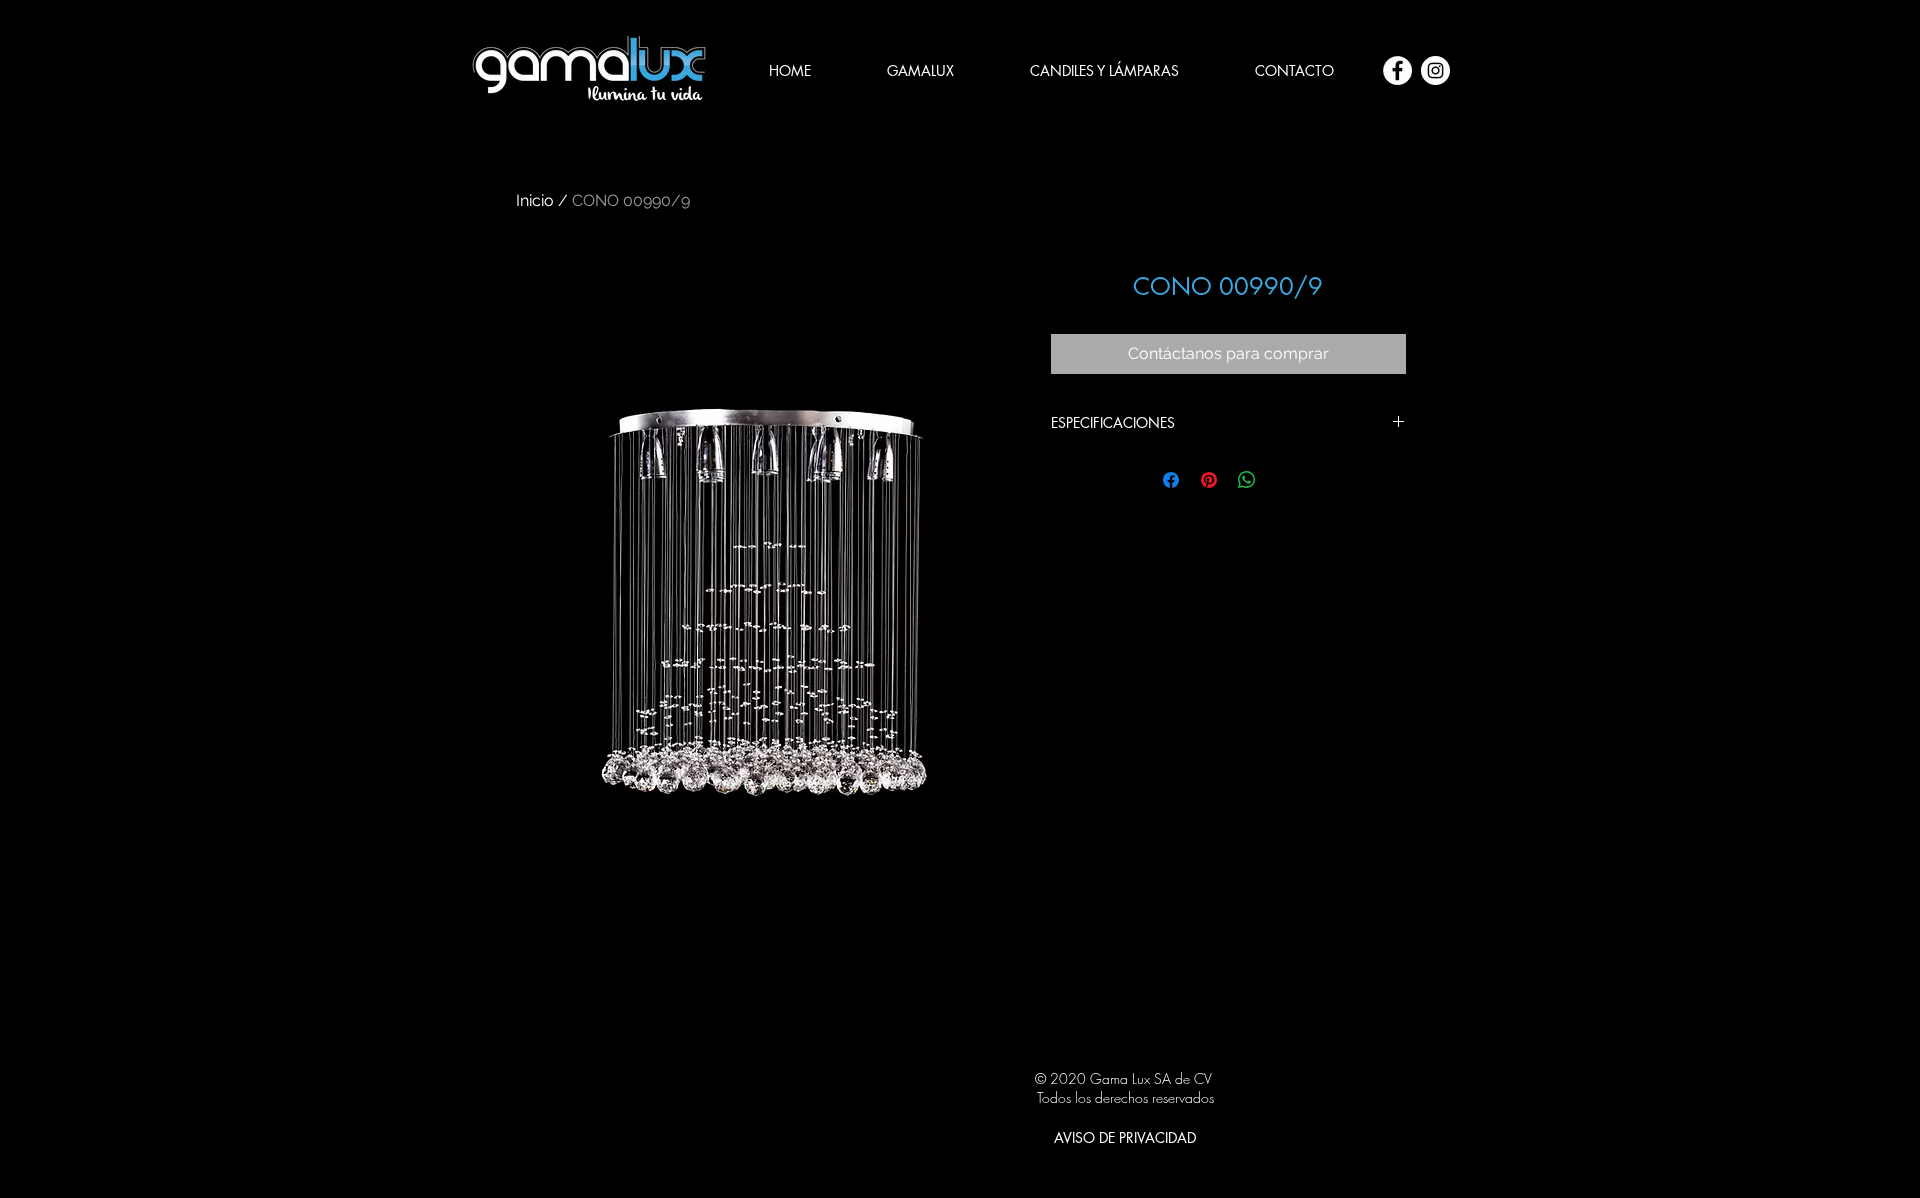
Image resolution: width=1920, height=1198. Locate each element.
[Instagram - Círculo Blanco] (1435, 70)
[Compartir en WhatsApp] (1247, 480)
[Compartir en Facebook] (1171, 480)
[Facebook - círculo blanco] (1397, 70)
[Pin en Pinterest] (1209, 480)
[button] (1104, 71)
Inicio (535, 200)
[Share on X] (1285, 480)
